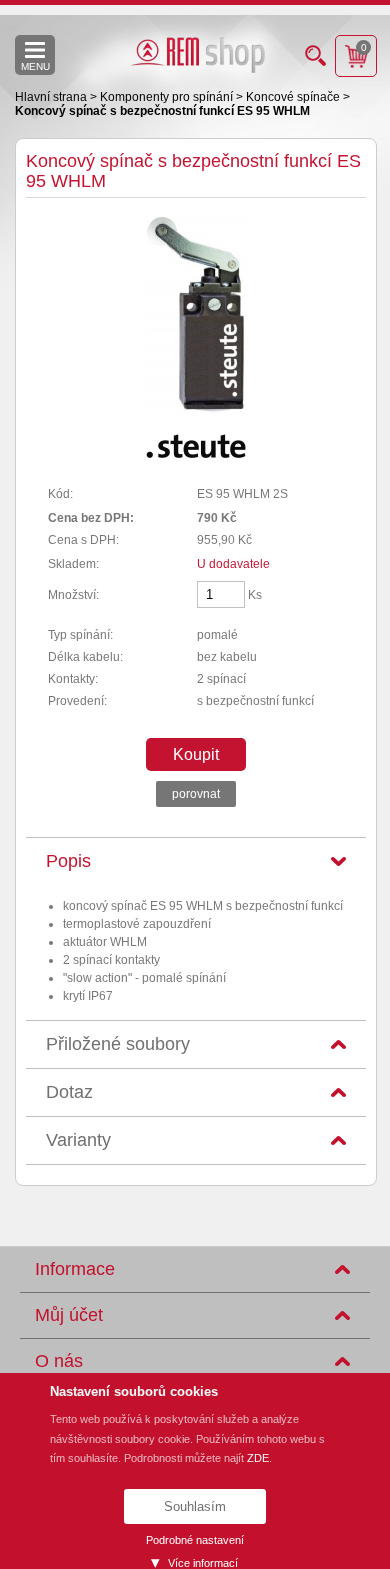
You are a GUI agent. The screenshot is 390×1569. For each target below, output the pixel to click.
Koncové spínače (294, 97)
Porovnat (196, 794)
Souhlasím (195, 1506)
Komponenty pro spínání (168, 97)
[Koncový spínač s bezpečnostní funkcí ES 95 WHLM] (196, 411)
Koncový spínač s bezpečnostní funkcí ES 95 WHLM (162, 111)
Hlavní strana (52, 97)
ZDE (258, 1458)
